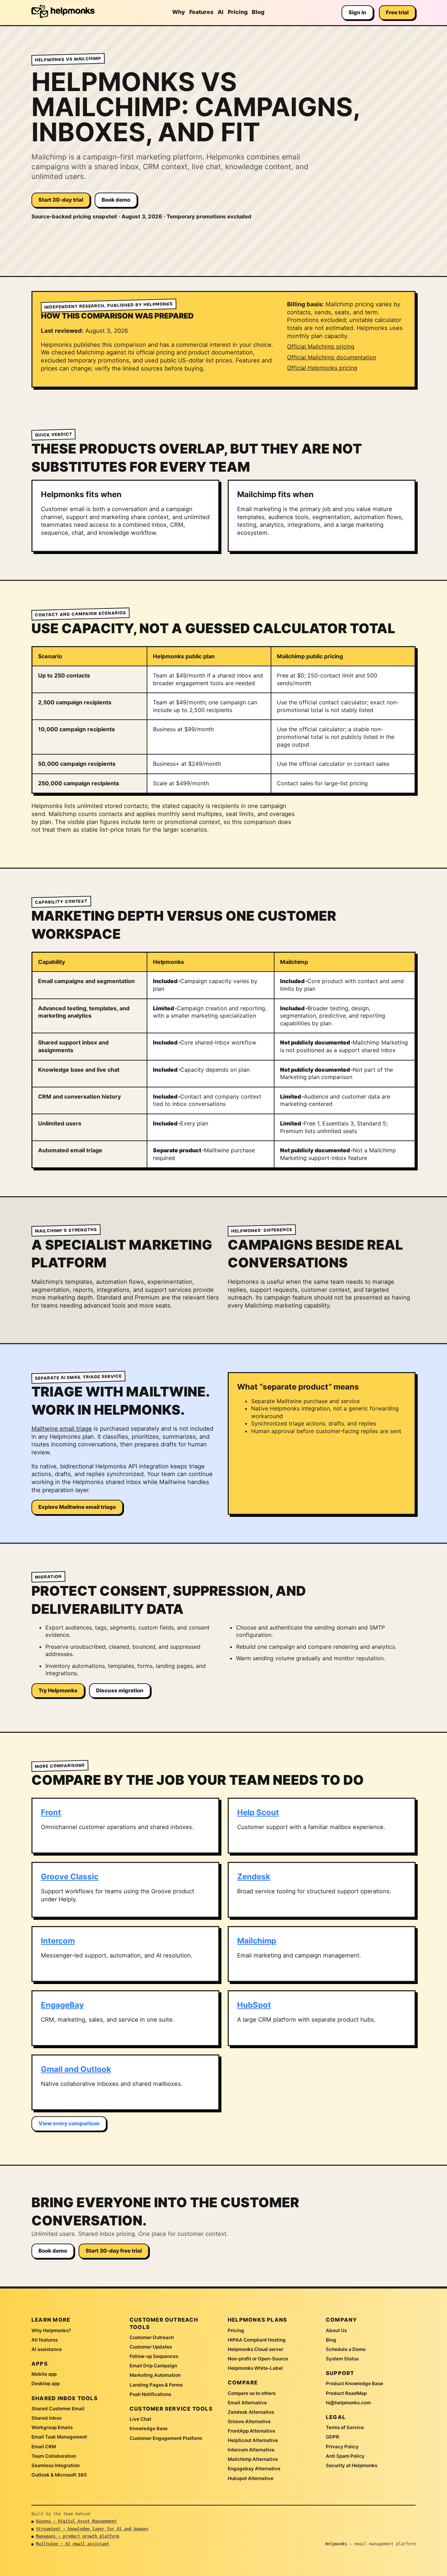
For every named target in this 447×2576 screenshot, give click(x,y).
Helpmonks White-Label (255, 2368)
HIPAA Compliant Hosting (257, 2340)
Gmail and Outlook (76, 2069)
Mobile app (44, 2374)
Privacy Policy (342, 2447)
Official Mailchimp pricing (321, 346)
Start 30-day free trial (114, 2251)
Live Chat (140, 2419)
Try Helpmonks (58, 1690)
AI (221, 12)
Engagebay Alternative (254, 2469)
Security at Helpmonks (351, 2465)
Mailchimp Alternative (253, 2459)
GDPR (332, 2437)
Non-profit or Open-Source (258, 2359)
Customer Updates (151, 2347)
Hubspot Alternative (251, 2478)
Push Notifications (150, 2394)
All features (45, 2340)
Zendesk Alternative (251, 2412)
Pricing (238, 12)
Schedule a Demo (346, 2349)
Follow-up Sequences (154, 2356)
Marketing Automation (155, 2375)
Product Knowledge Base (354, 2383)
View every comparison (69, 2123)
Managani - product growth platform (78, 2536)
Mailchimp (257, 1941)
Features (201, 12)
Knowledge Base (149, 2428)
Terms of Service (345, 2427)
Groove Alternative (249, 2421)
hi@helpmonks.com (348, 2403)
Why (179, 12)
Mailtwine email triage (62, 1429)
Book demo (116, 200)
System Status (342, 2359)
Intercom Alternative (251, 2450)
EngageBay (62, 2005)
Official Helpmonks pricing (322, 368)
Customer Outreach (152, 2337)
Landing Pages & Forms (156, 2385)
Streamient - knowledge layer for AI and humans (92, 2529)
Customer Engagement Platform (166, 2438)
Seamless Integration (56, 2465)
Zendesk (254, 1876)
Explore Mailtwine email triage (77, 1507)
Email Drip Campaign (153, 2366)
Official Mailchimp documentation (332, 357)
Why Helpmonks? (51, 2330)
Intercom (58, 1941)
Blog (258, 12)
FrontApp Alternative (251, 2431)
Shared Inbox (47, 2418)
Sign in (357, 12)
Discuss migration (120, 1690)
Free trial (397, 12)
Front (51, 1812)
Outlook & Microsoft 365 (59, 2475)
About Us (336, 2330)
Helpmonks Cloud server (255, 2349)
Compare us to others (252, 2393)
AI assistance (47, 2349)
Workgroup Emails (52, 2427)
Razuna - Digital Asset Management (76, 2521)
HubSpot (254, 2005)
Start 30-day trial (61, 200)
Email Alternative (247, 2403)
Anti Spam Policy (345, 2456)
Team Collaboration (54, 2456)
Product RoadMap (346, 2393)
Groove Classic (70, 1876)
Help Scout (258, 1812)
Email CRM (44, 2447)
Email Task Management (59, 2437)
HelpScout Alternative (253, 2440)
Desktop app (46, 2383)
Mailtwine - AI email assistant (73, 2544)
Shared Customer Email (58, 2409)
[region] (223, 720)
